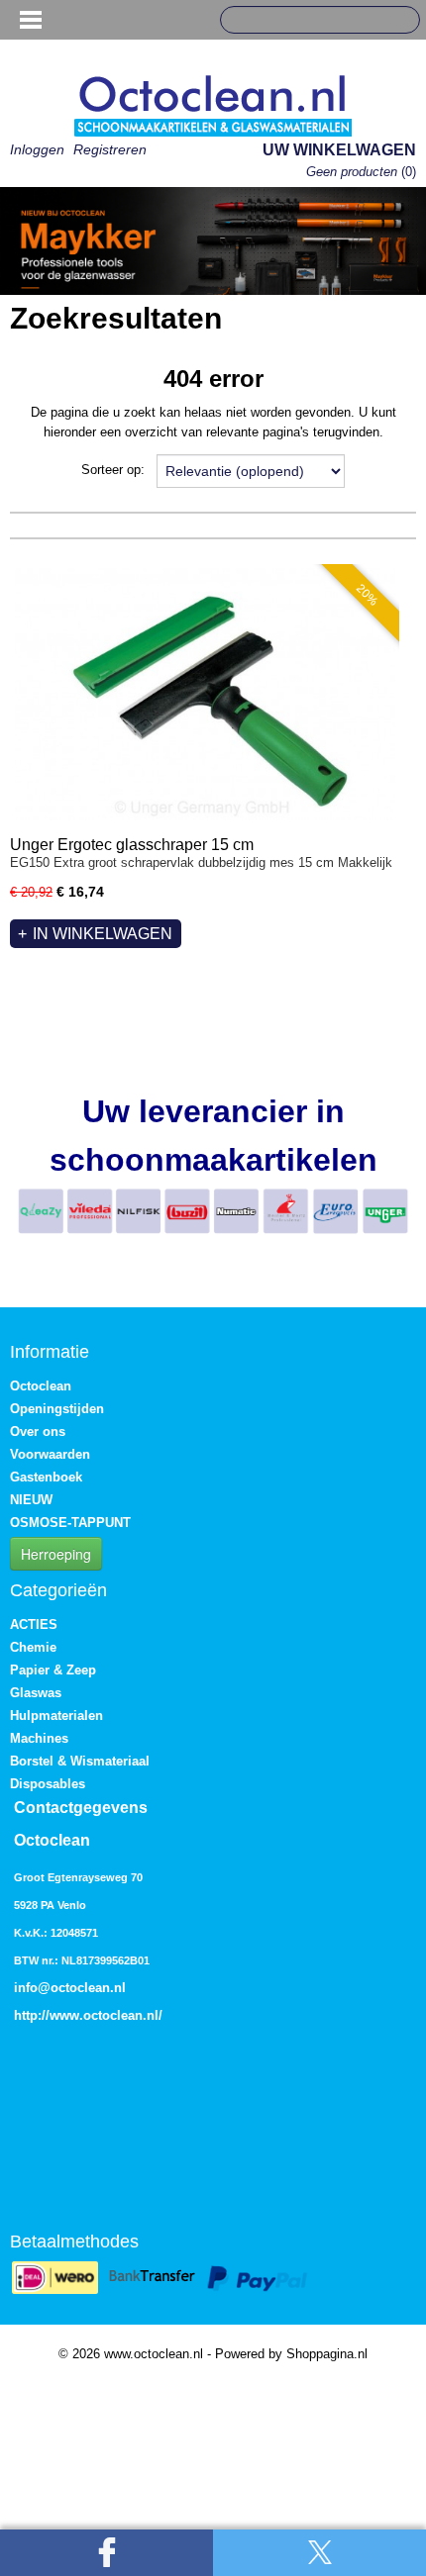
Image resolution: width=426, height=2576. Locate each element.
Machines (39, 1738)
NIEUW (31, 1500)
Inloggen (37, 149)
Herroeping (56, 1554)
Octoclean (41, 1386)
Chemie (33, 1647)
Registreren (110, 149)
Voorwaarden (50, 1454)
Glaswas (36, 1693)
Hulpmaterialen (56, 1716)
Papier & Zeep (53, 1670)
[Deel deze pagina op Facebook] (106, 2553)
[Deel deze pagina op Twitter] (319, 2553)
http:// (32, 2015)
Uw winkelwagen (339, 150)
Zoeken (397, 21)
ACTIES (34, 1624)
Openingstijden (57, 1409)
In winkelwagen (103, 934)
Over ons (38, 1431)
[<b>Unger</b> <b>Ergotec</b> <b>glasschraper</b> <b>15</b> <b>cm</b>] (205, 694)
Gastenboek (46, 1477)
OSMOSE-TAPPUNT (70, 1523)
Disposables (48, 1784)
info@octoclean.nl (70, 1988)
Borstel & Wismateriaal (80, 1761)
